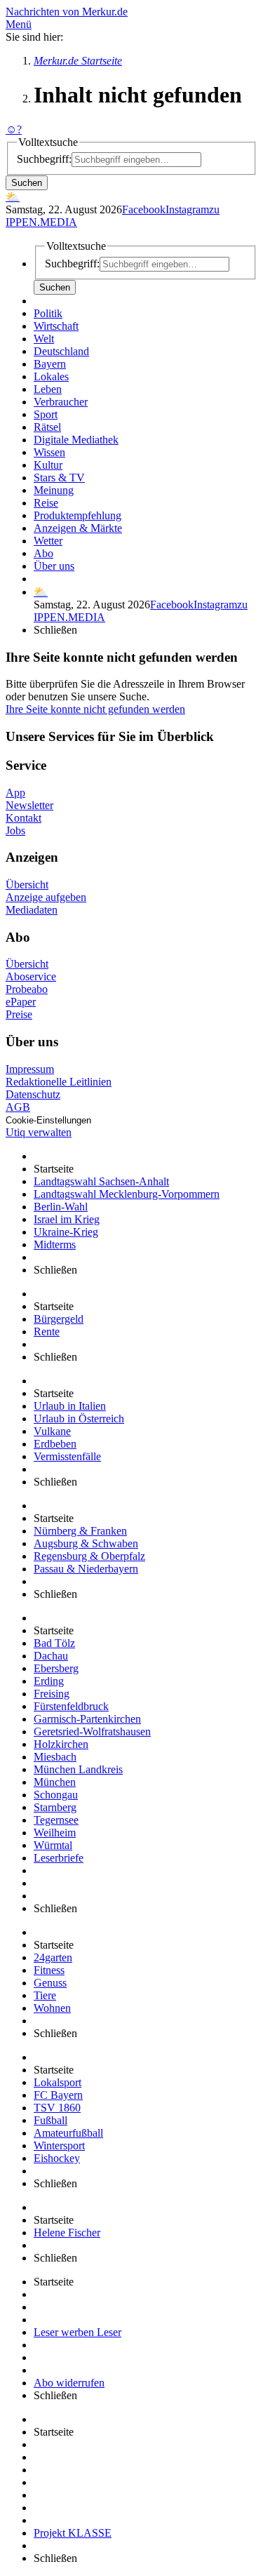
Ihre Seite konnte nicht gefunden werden (95, 709)
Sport (46, 414)
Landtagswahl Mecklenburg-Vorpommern (127, 1194)
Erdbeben (55, 1444)
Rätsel (47, 427)
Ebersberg (56, 1668)
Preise (19, 1014)
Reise (46, 503)
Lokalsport (58, 2082)
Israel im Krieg (67, 1219)
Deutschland (61, 351)
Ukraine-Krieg (66, 1232)
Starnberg (55, 1807)
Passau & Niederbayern (86, 1569)
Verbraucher (61, 402)
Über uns (54, 566)
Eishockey (57, 2158)
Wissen (49, 452)
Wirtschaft (56, 326)
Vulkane (52, 1431)
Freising (52, 1694)
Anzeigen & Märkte (78, 528)
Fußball (50, 2120)
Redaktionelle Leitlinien (59, 1082)
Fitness (49, 1970)
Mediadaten (32, 910)
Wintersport (59, 2145)
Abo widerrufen (69, 2383)
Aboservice (31, 976)
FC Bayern (58, 2095)
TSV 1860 (57, 2108)
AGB (18, 1107)
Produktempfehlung (77, 515)
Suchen (27, 183)
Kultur (48, 465)
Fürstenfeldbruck (71, 1706)
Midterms (55, 1244)
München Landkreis (78, 1769)
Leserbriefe (59, 1858)
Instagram (187, 209)
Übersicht (27, 885)
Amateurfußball (68, 2133)
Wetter (48, 541)
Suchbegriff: (44, 159)
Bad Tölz (54, 1643)
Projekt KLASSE (73, 2533)
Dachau (51, 1656)
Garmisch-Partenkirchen (87, 1719)
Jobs (15, 830)
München (55, 1782)
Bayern (50, 364)
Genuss (50, 1983)
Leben (48, 389)
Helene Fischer (67, 2233)
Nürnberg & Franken (80, 1531)
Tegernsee (56, 1820)
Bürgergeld (59, 1319)
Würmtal (53, 1845)
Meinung (54, 490)
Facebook (144, 209)
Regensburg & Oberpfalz (89, 1556)
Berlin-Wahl (61, 1207)
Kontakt (23, 818)
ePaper (21, 1002)
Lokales (51, 376)
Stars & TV (59, 478)
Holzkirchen (61, 1744)
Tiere (45, 1995)
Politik (48, 313)
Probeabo (27, 989)
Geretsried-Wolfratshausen (92, 1731)
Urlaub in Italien (70, 1406)
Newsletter (29, 805)
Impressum (30, 1069)
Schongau (56, 1795)
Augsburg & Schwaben (86, 1543)
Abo (43, 553)
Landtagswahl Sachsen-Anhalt (101, 1181)
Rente (47, 1332)
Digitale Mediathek (76, 440)
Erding (49, 1681)
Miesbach (55, 1757)
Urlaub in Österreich (79, 1419)
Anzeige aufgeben (46, 897)
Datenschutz (33, 1094)
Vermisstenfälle (67, 1456)
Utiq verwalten (39, 1132)
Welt (44, 339)
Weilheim (55, 1833)
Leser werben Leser (77, 2332)
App (15, 793)
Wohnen (52, 2008)
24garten (53, 1957)
